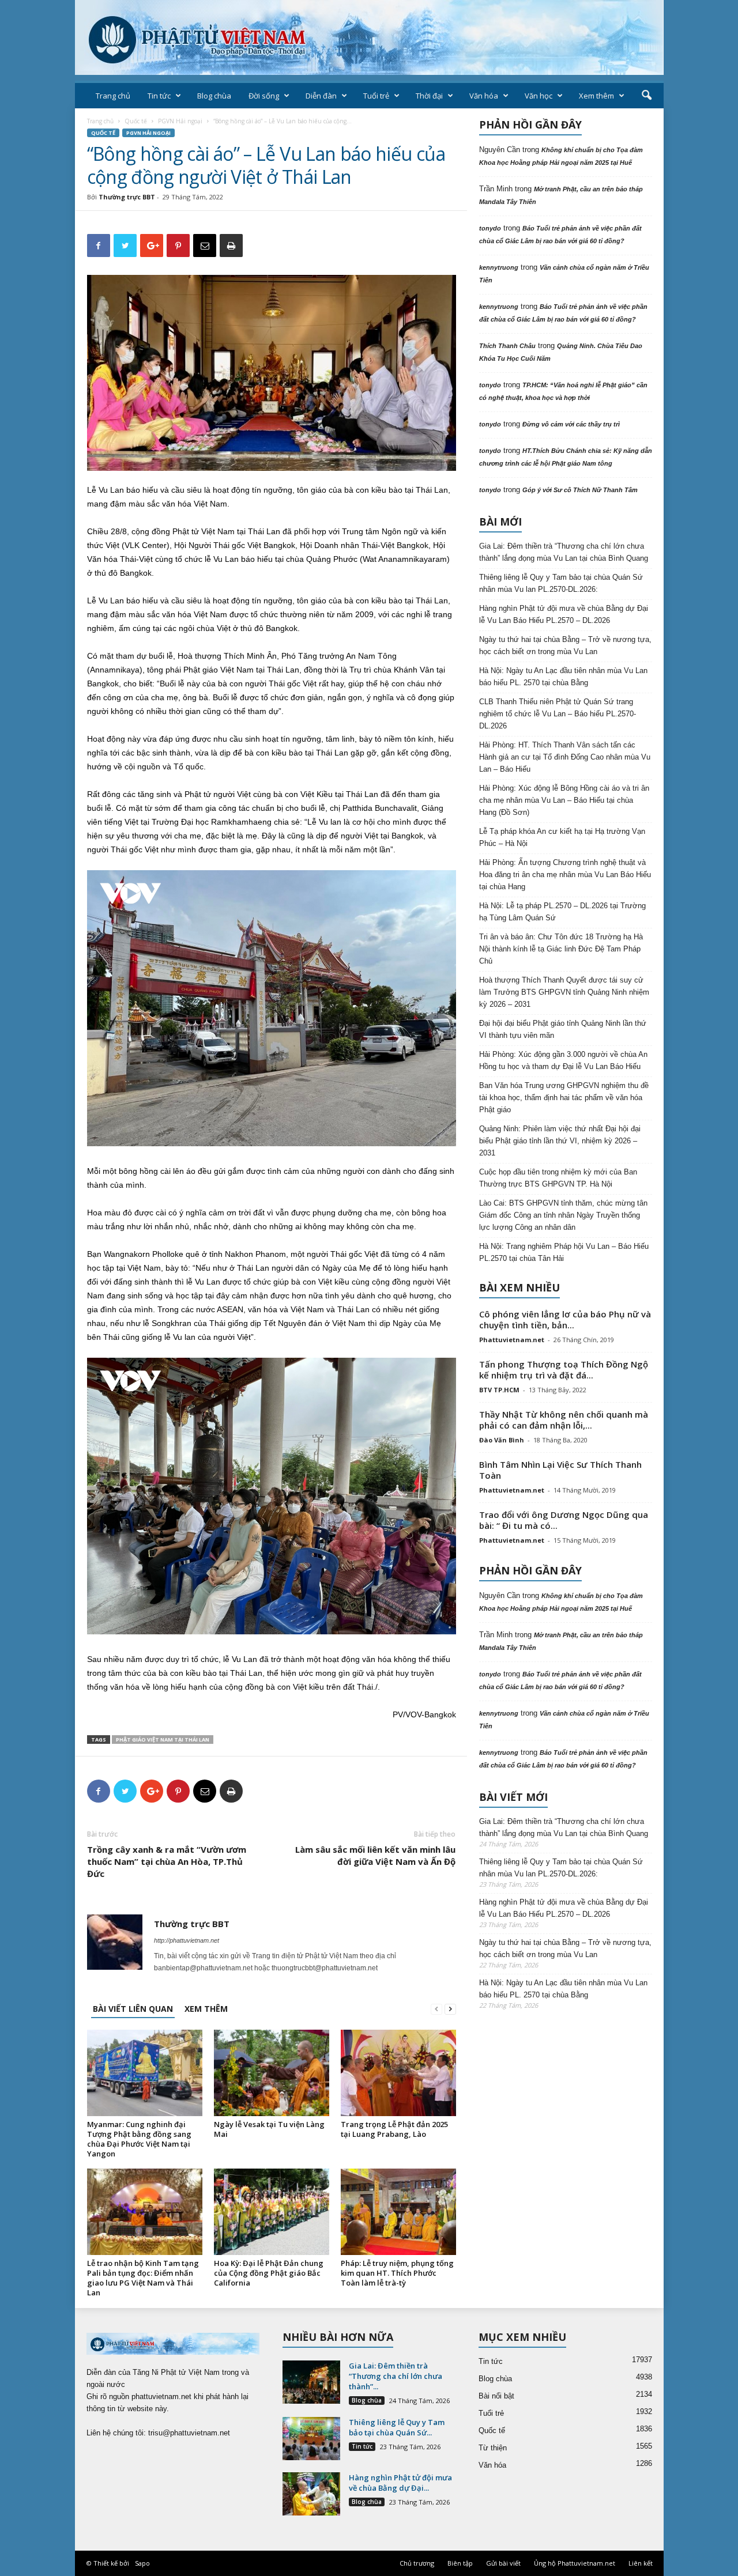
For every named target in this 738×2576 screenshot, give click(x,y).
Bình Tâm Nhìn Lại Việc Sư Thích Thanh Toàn (560, 1470)
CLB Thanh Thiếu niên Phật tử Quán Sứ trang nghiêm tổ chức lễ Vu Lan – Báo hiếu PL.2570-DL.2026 (558, 714)
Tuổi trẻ (376, 96)
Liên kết (641, 2563)
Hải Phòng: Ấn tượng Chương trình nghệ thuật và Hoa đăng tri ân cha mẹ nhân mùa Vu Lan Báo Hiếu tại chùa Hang (565, 875)
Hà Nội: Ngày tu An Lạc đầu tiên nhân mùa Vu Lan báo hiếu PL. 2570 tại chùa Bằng (563, 677)
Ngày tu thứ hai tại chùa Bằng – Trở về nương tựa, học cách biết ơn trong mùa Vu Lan (565, 645)
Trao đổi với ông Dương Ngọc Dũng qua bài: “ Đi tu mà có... (564, 1520)
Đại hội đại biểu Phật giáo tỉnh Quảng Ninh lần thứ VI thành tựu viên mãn (563, 1029)
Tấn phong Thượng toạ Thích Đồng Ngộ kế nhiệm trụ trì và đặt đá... (564, 1370)
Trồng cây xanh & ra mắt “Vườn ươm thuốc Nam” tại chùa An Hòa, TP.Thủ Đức (167, 1861)
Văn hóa (484, 96)
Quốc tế (136, 121)
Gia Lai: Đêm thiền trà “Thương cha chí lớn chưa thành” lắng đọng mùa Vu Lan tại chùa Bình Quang (564, 552)
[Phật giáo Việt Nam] (369, 37)
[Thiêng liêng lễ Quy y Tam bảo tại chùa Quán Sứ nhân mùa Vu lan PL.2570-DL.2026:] (311, 2439)
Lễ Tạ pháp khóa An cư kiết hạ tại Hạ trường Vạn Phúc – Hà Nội (562, 837)
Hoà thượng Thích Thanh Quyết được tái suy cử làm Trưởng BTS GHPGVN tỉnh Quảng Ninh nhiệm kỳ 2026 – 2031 (564, 992)
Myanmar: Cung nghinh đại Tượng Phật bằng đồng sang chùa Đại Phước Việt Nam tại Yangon (139, 2139)
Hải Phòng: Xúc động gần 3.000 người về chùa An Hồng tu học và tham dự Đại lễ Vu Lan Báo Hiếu (563, 1060)
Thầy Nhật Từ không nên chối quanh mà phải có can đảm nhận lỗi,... (564, 1420)
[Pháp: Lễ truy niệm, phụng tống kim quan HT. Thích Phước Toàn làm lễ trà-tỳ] (398, 2212)
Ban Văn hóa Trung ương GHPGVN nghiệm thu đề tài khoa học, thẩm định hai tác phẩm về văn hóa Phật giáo (564, 1098)
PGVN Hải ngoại (180, 121)
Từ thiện (493, 2448)
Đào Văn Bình (502, 1440)
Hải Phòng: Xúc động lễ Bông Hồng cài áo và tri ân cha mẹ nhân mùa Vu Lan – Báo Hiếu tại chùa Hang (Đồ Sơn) (564, 800)
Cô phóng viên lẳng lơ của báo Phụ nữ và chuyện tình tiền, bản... (565, 1319)
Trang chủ (113, 96)
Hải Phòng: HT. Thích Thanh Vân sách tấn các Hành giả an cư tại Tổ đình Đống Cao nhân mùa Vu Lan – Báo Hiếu (565, 757)
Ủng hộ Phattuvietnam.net (575, 2563)
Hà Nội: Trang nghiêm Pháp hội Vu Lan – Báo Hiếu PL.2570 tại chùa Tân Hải (564, 1252)
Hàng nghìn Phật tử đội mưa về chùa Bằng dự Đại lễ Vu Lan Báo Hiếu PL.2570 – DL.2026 (564, 614)
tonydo (490, 228)
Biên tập (460, 2563)
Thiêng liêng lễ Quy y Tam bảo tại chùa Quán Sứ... (397, 2427)
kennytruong (499, 267)
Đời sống (264, 96)
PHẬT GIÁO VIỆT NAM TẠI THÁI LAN (163, 1740)
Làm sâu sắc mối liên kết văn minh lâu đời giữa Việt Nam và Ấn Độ (375, 1855)
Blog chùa (214, 96)
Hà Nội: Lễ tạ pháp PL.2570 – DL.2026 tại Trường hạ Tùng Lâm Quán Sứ (562, 912)
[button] (646, 96)
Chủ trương (417, 2563)
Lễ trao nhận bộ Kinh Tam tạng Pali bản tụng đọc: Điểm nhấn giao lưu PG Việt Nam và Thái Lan (143, 2278)
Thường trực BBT (127, 197)
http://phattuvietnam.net (187, 1940)
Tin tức (159, 96)
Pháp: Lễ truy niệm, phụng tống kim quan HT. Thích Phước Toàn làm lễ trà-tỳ (397, 2273)
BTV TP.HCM (499, 1390)
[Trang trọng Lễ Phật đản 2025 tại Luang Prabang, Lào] (398, 2073)
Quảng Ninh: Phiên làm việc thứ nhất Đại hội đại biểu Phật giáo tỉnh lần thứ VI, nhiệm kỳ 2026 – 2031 (560, 1141)
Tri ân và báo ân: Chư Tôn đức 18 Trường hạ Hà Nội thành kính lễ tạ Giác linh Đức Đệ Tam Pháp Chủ (561, 949)
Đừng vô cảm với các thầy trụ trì (571, 424)
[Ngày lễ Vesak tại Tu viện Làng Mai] (272, 2073)
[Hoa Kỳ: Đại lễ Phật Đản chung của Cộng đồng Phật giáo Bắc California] (272, 2212)
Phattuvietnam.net (512, 1340)
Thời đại (429, 96)
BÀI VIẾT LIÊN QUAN (133, 2009)
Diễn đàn (321, 96)
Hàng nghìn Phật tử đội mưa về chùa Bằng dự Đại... (400, 2483)
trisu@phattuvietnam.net (189, 2433)
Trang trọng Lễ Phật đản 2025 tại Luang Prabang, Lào (394, 2129)
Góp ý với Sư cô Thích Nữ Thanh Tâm (580, 490)
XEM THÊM (206, 2009)
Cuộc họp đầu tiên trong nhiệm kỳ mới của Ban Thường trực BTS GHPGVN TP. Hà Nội (558, 1178)
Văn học (539, 96)
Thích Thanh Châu (507, 346)
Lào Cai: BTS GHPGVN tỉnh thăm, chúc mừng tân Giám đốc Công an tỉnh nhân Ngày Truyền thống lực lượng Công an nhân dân (563, 1215)
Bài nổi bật (496, 2396)
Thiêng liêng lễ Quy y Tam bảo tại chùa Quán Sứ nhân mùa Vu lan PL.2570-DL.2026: (561, 583)
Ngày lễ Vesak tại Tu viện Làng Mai (269, 2129)
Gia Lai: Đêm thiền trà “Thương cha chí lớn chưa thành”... (396, 2376)
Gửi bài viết (503, 2563)
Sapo (142, 2563)
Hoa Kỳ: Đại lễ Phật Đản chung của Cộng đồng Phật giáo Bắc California (269, 2273)
